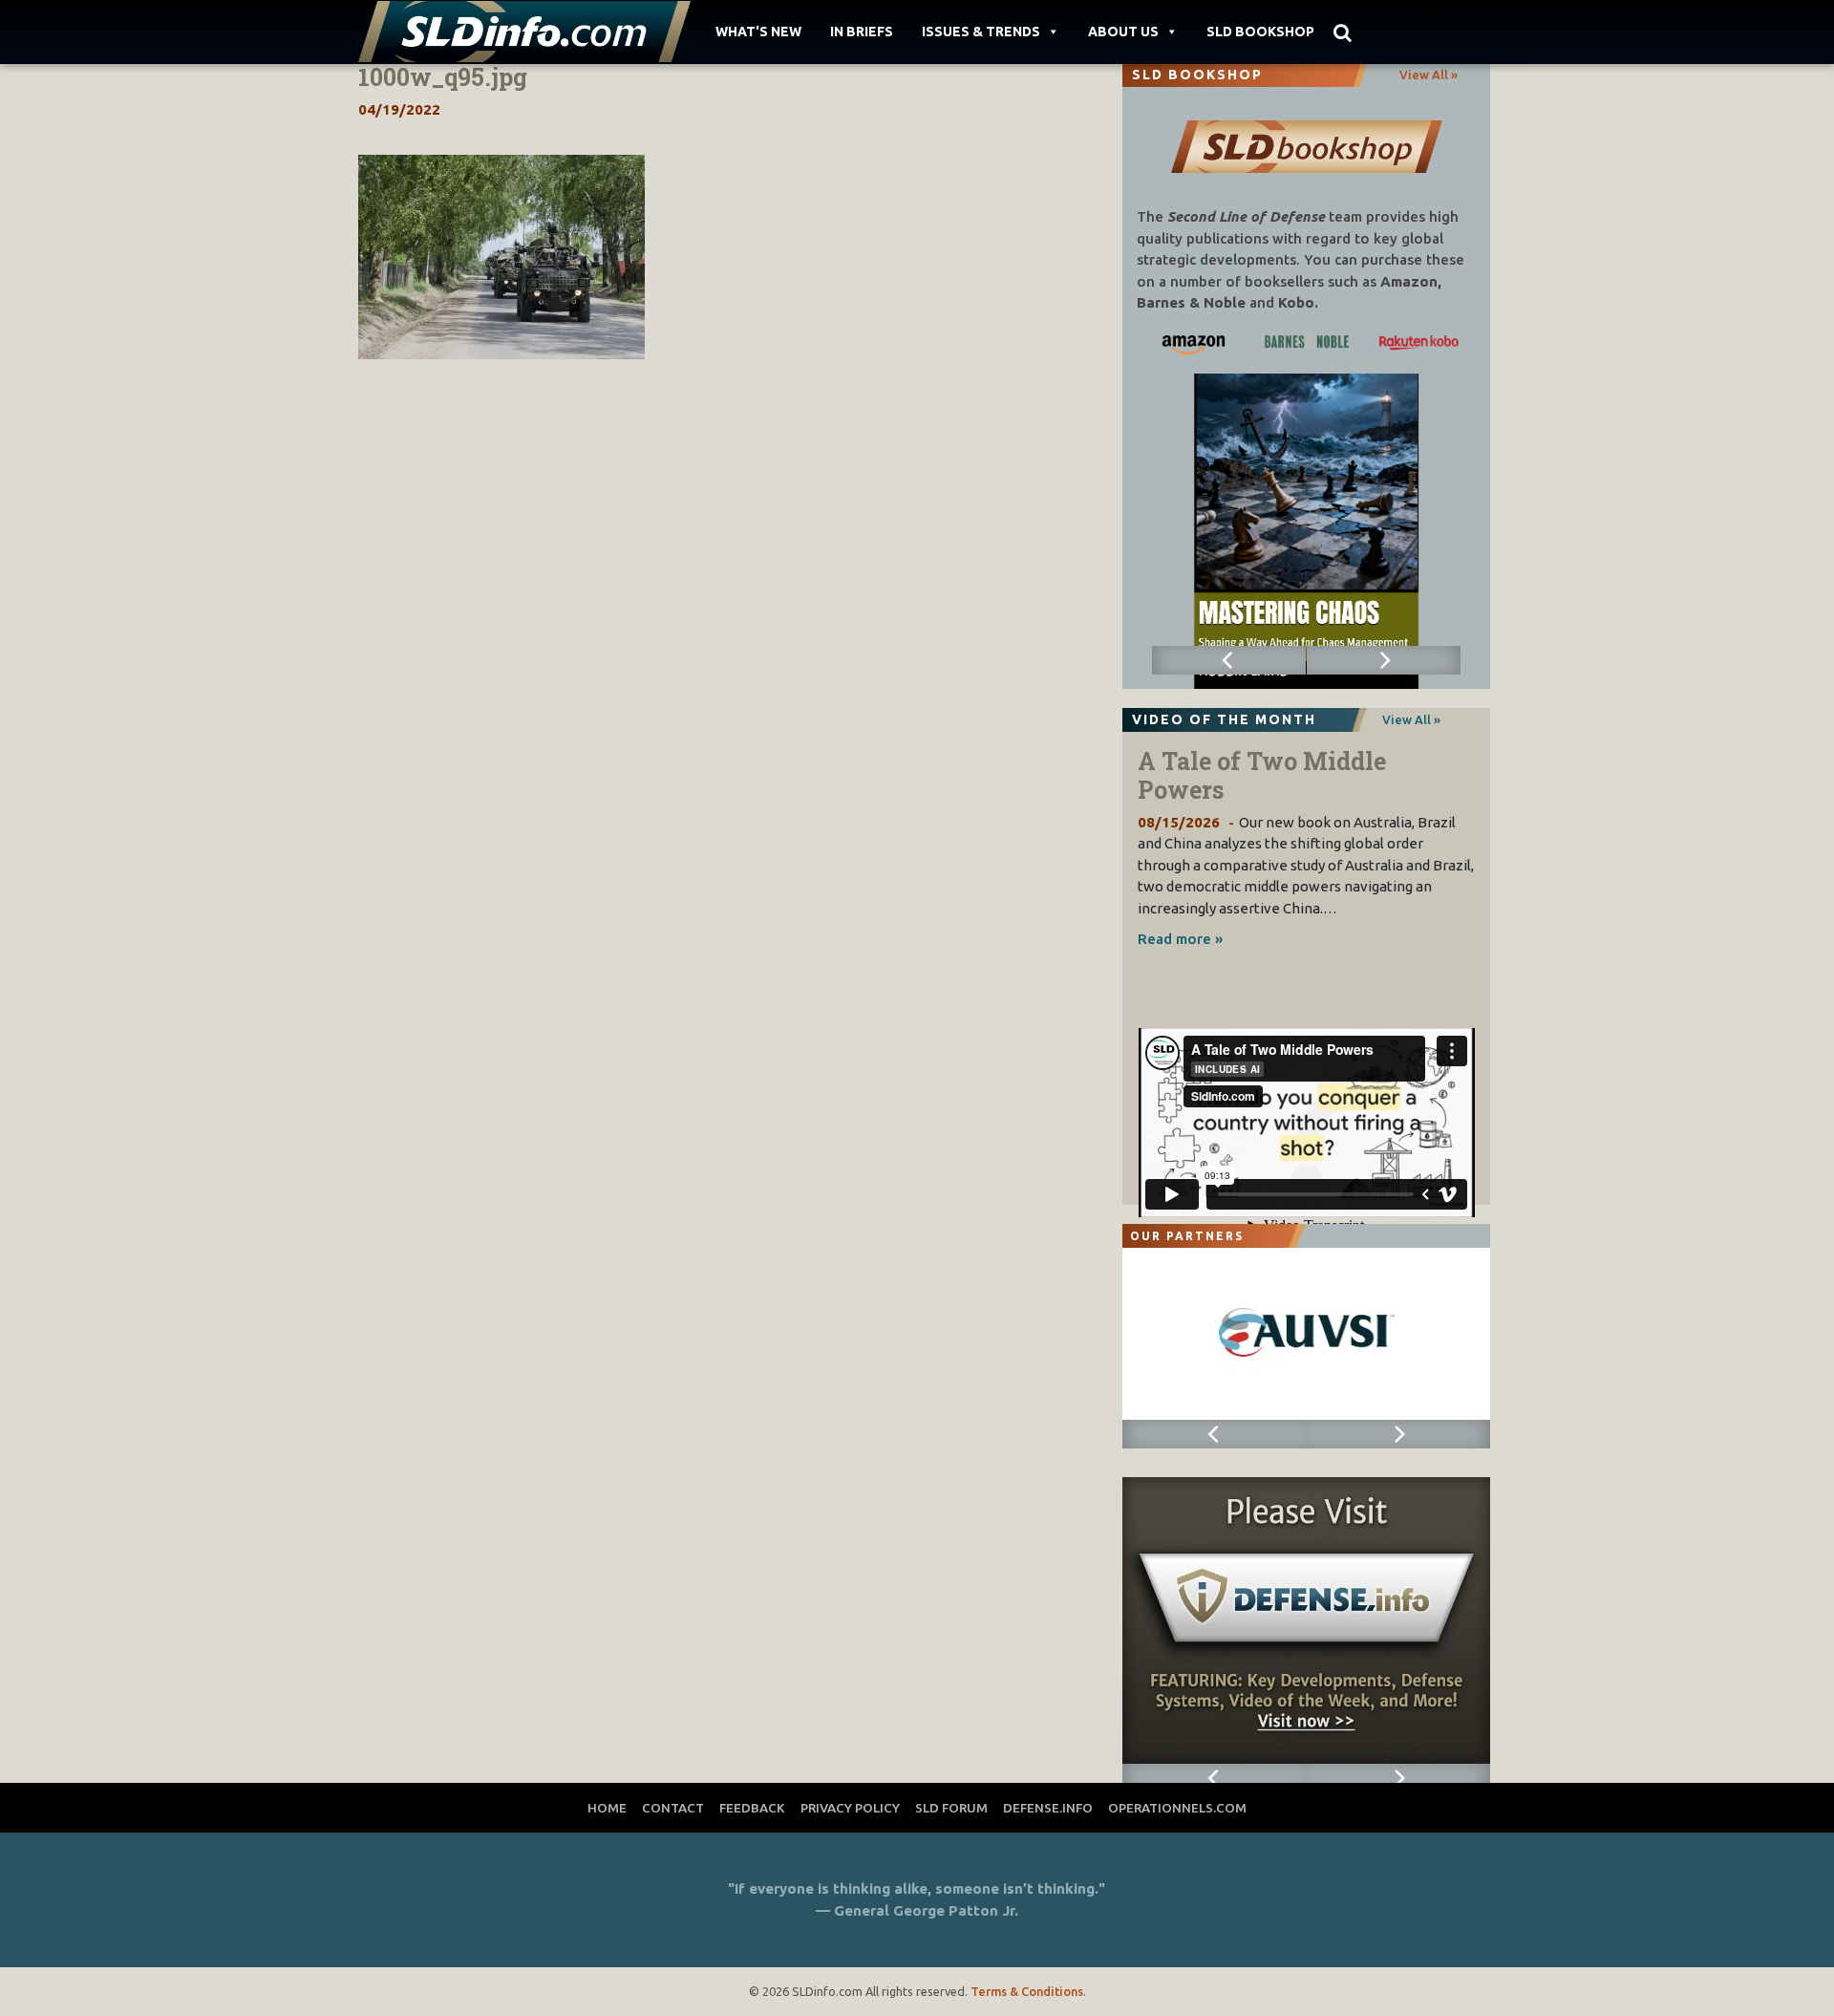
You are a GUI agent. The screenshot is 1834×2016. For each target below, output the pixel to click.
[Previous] (1229, 660)
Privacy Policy (850, 1808)
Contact (673, 1808)
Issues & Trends (981, 32)
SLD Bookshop (1260, 32)
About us (1123, 32)
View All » (1429, 75)
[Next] (1384, 660)
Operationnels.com (1177, 1808)
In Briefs (862, 32)
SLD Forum (951, 1808)
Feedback (752, 1808)
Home (607, 1808)
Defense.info (1048, 1808)
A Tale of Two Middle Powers (1262, 775)
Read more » (1180, 939)
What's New (758, 32)
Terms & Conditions (1027, 1991)
